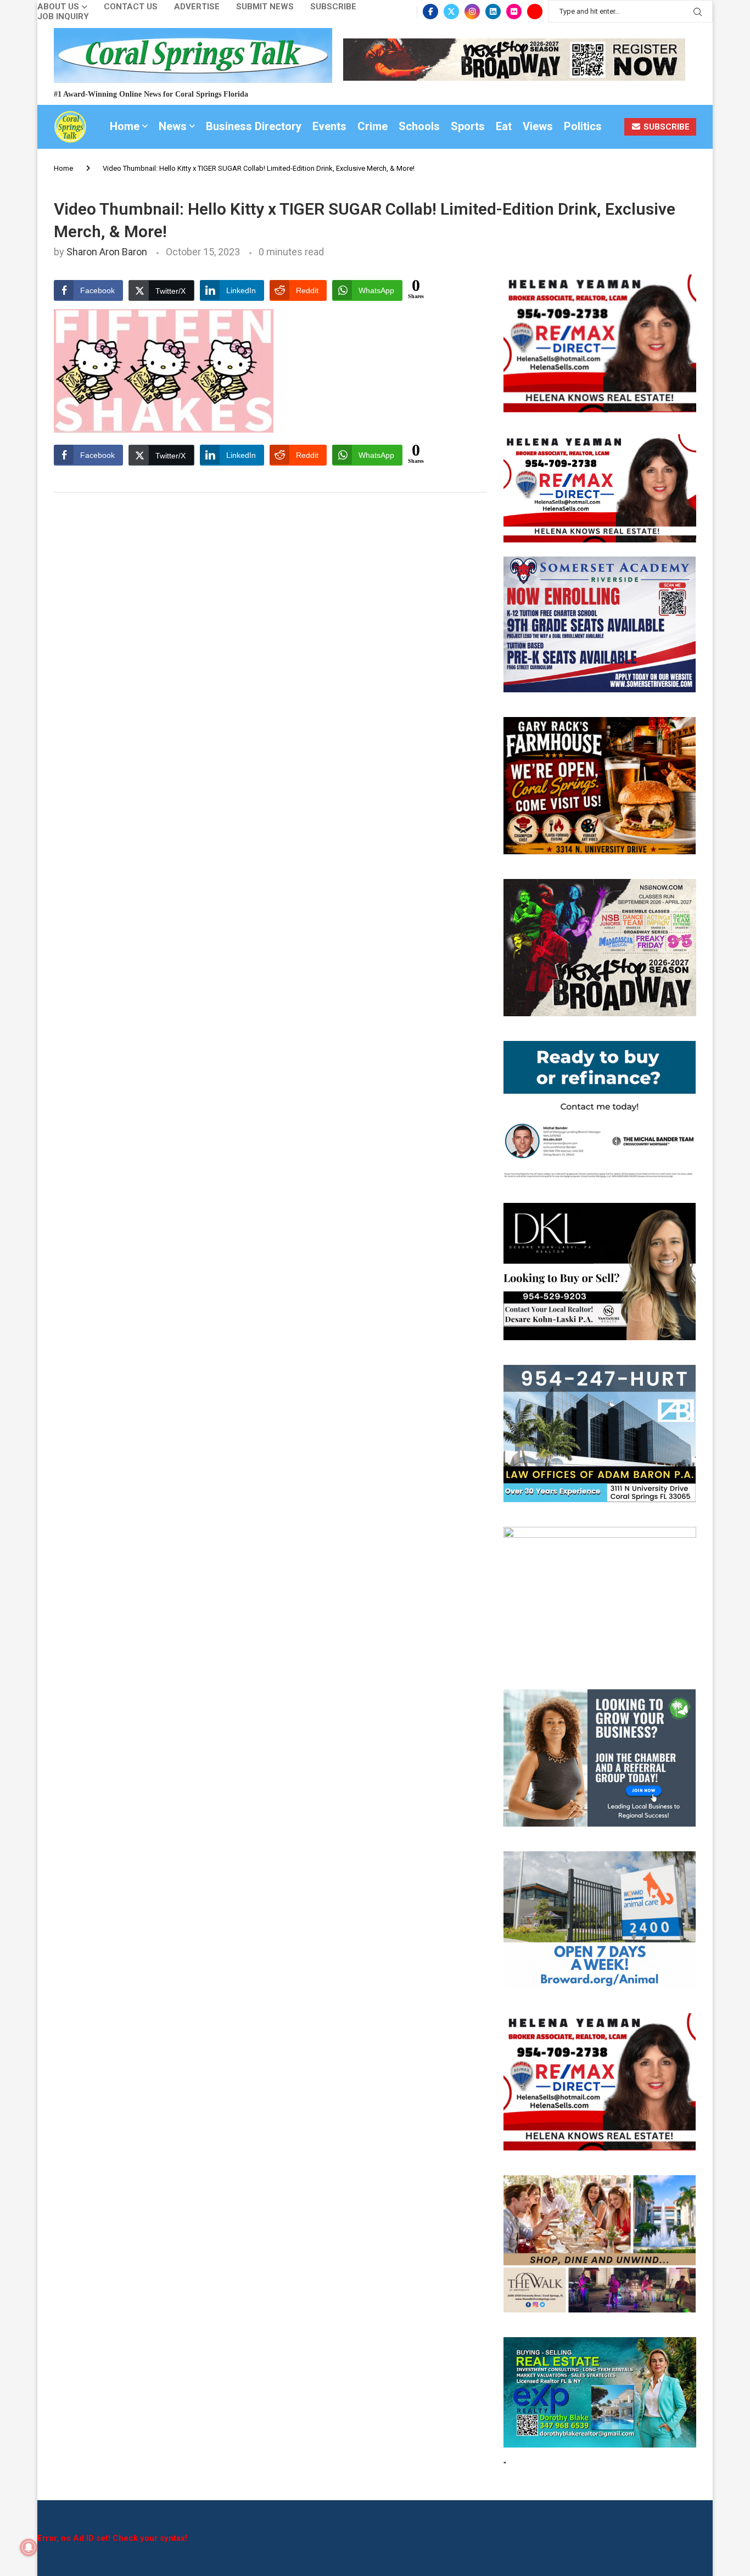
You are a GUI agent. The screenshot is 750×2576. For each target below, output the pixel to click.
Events (329, 126)
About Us (58, 7)
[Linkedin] (493, 12)
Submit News (265, 7)
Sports (468, 126)
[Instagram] (472, 12)
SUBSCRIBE (665, 127)
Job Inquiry (63, 17)
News (173, 126)
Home (125, 126)
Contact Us (131, 7)
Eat (504, 126)
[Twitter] (451, 12)
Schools (419, 126)
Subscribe (333, 7)
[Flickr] (514, 12)
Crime (373, 126)
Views (538, 126)
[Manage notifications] (29, 2547)
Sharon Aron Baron (107, 252)
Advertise (197, 7)
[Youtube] (535, 12)
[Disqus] (270, 656)
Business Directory (254, 126)
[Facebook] (430, 12)
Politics (583, 126)
